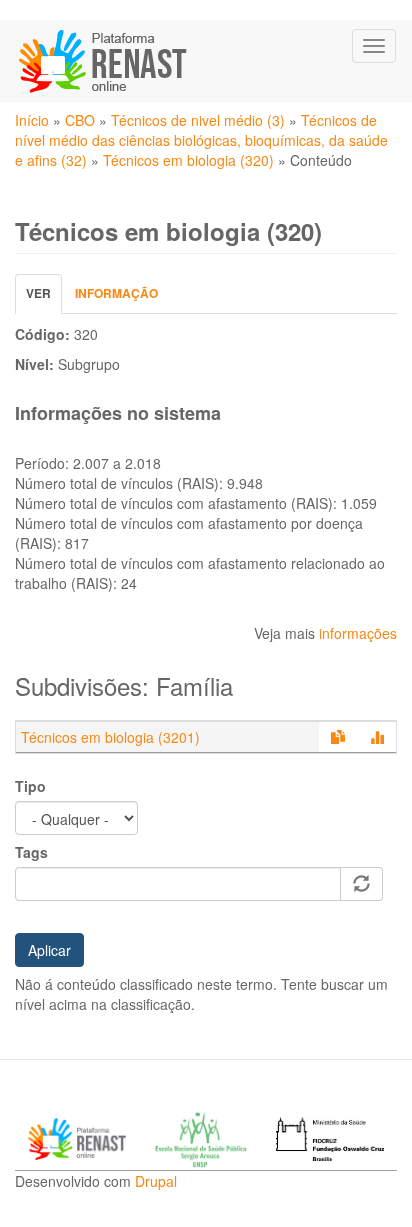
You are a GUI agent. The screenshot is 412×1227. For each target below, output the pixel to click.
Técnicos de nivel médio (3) (198, 120)
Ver (44, 298)
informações (358, 633)
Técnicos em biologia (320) (188, 160)
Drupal (156, 1181)
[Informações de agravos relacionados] (377, 737)
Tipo (30, 786)
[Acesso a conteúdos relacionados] (338, 737)
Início (32, 120)
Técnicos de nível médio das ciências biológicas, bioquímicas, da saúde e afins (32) (201, 140)
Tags (31, 852)
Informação (116, 293)
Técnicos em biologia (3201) (110, 737)
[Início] (104, 61)
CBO (80, 120)
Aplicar (49, 950)
